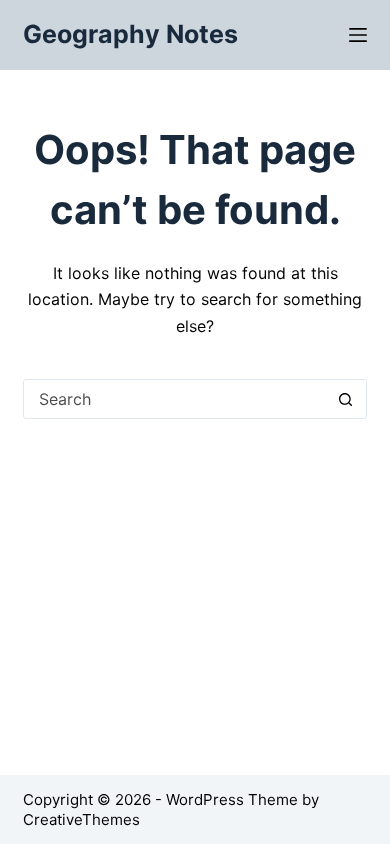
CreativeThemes (81, 819)
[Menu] (358, 35)
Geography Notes (130, 34)
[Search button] (346, 399)
